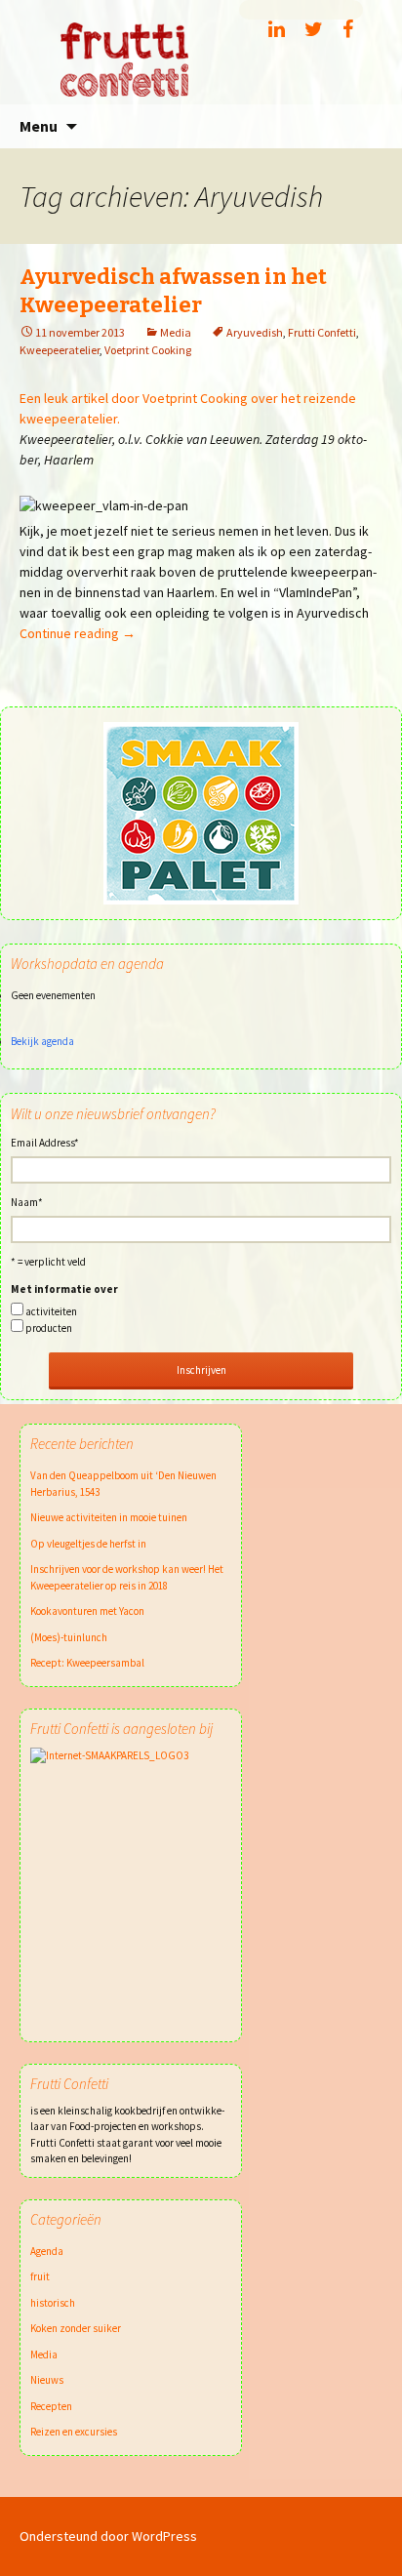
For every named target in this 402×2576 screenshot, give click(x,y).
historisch (53, 2303)
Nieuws (47, 2380)
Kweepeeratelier (60, 350)
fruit (40, 2276)
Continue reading (78, 633)
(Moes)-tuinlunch (69, 1637)
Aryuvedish (255, 332)
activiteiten (51, 1311)
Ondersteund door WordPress (108, 2536)
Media (176, 332)
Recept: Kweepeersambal (87, 1663)
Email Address (45, 1143)
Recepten (51, 2406)
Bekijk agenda (42, 1041)
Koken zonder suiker (76, 2328)
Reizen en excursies (74, 2432)
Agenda (47, 2251)
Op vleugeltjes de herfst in (88, 1544)
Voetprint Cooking (148, 350)
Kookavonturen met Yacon (87, 1611)
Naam (27, 1202)
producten (49, 1328)
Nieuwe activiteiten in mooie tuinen (109, 1517)
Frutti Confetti (322, 332)
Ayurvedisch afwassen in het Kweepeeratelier (173, 291)
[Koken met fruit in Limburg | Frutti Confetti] (201, 52)
